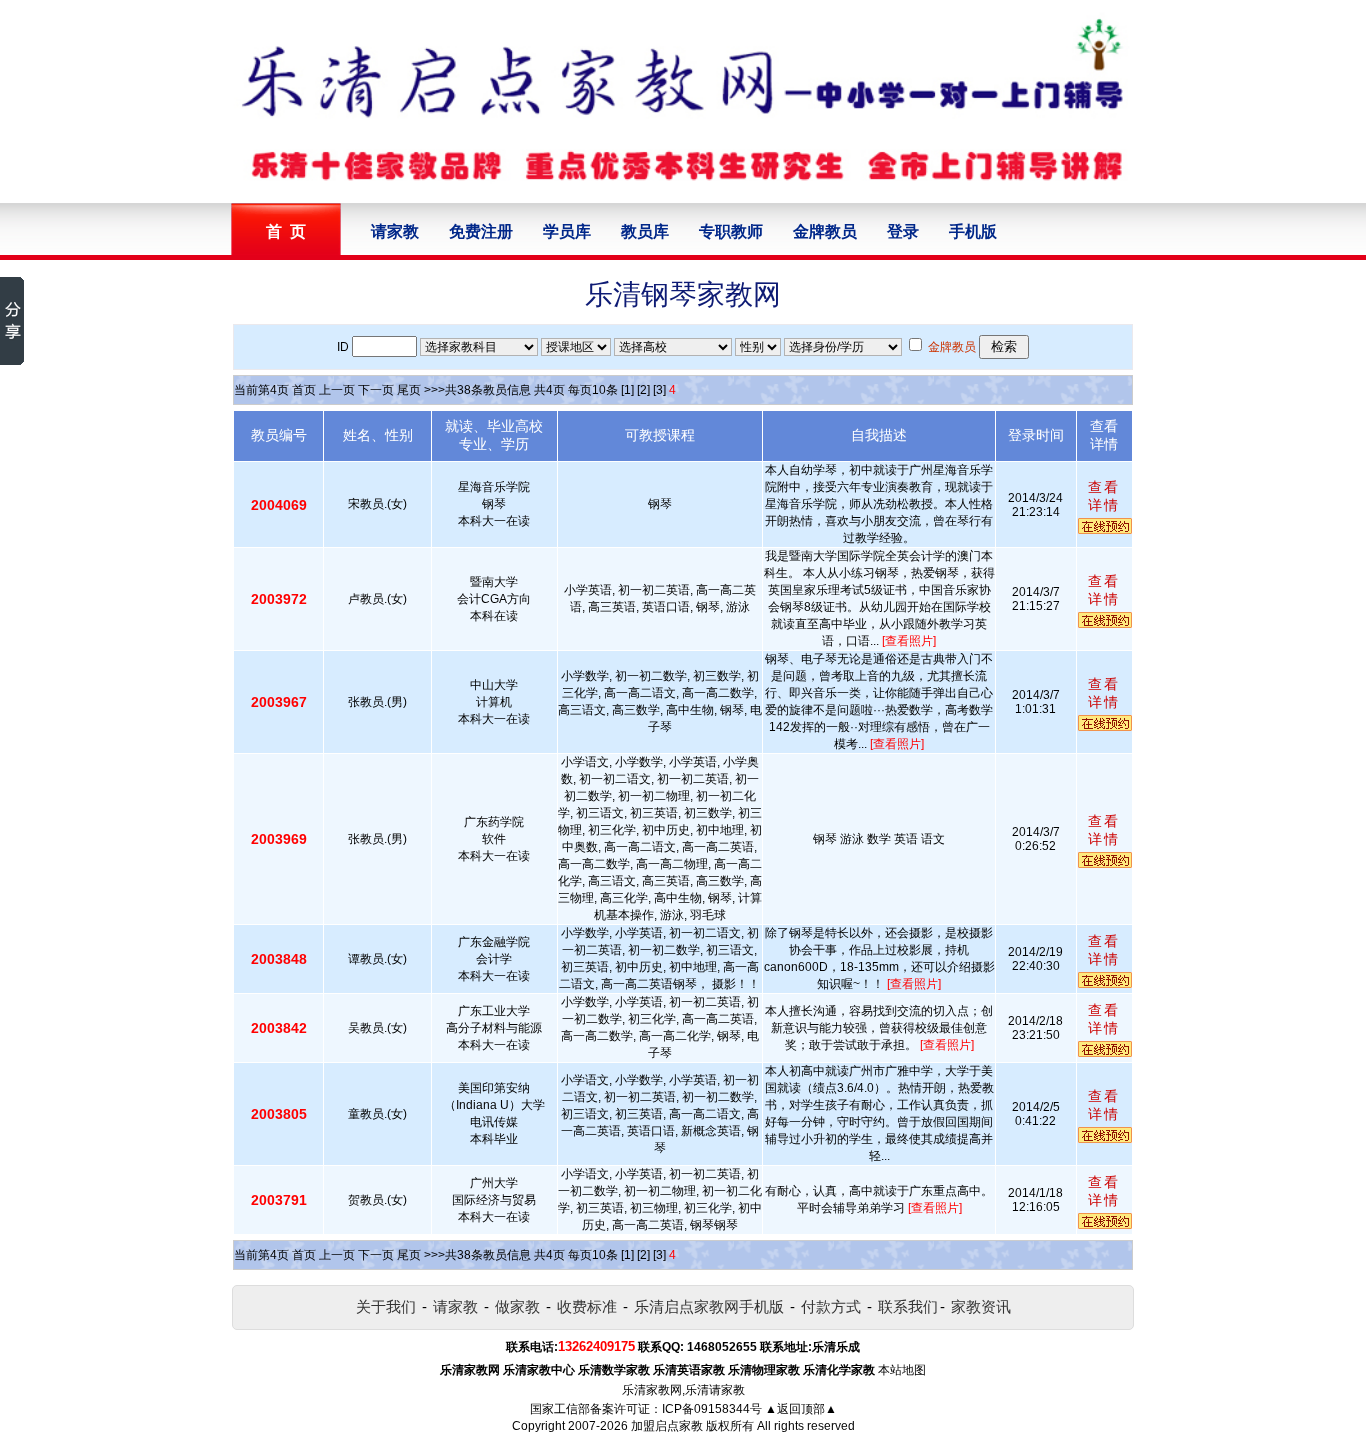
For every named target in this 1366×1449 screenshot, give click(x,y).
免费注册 (481, 231)
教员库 (645, 231)
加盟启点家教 (667, 1426)
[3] (659, 390)
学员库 (567, 231)
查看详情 (1104, 496)
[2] (643, 390)
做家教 (517, 1306)
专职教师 (731, 231)
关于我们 (386, 1306)
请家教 (395, 231)
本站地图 (902, 1370)
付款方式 (831, 1306)
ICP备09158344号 (712, 1409)
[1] (627, 390)
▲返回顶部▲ (801, 1409)
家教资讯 (981, 1306)
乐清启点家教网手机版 (709, 1306)
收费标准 (587, 1306)
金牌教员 (825, 231)
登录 (903, 231)
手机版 (973, 231)
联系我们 (908, 1306)
